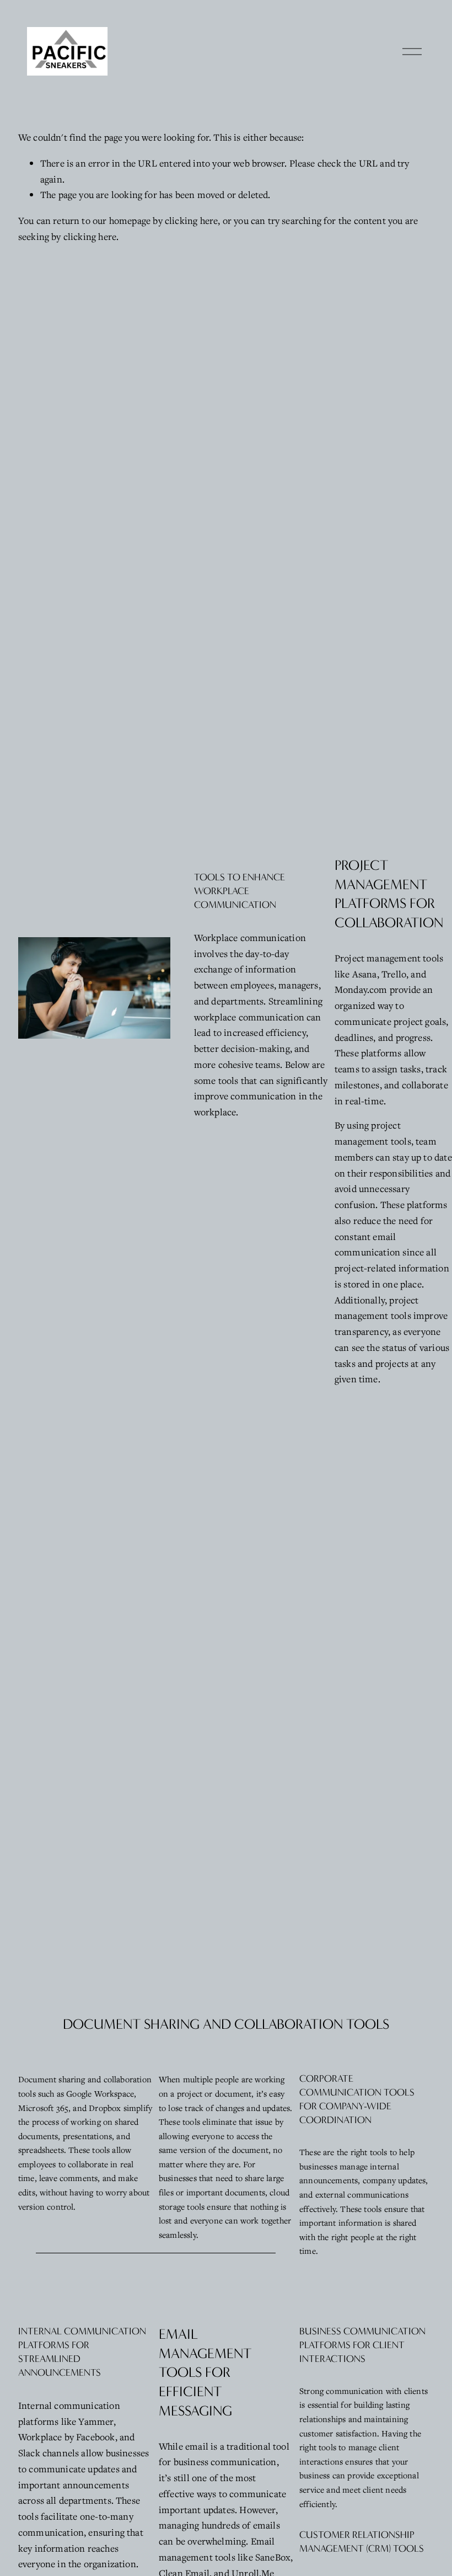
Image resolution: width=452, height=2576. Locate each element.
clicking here (191, 220)
